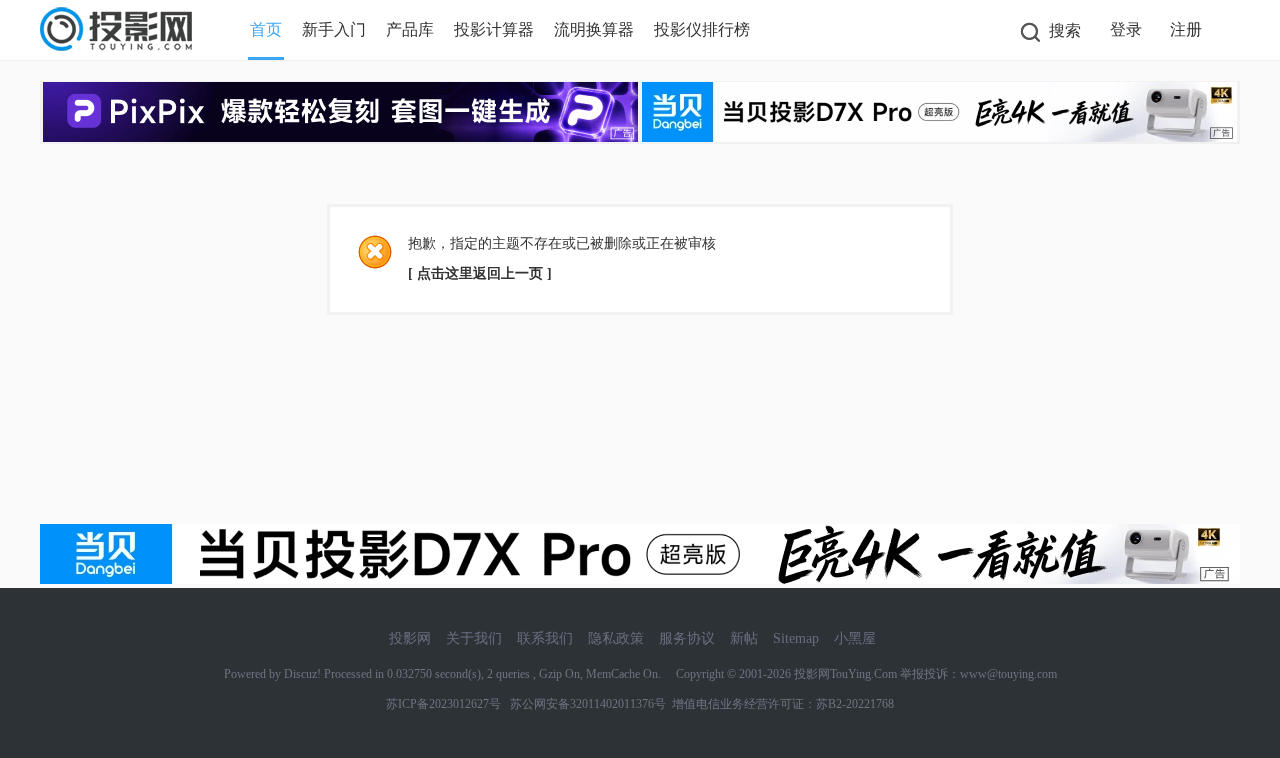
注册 (1186, 29)
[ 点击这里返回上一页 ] (480, 273)
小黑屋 (855, 638)
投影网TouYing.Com (845, 674)
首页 (266, 29)
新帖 (744, 638)
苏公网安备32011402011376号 (585, 704)
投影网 (410, 638)
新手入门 (334, 29)
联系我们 (545, 638)
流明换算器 (594, 29)
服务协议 (687, 638)
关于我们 (474, 638)
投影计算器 (494, 29)
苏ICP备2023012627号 (443, 704)
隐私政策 (616, 638)
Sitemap (796, 638)
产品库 (410, 29)
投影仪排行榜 (702, 29)
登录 (1126, 29)
